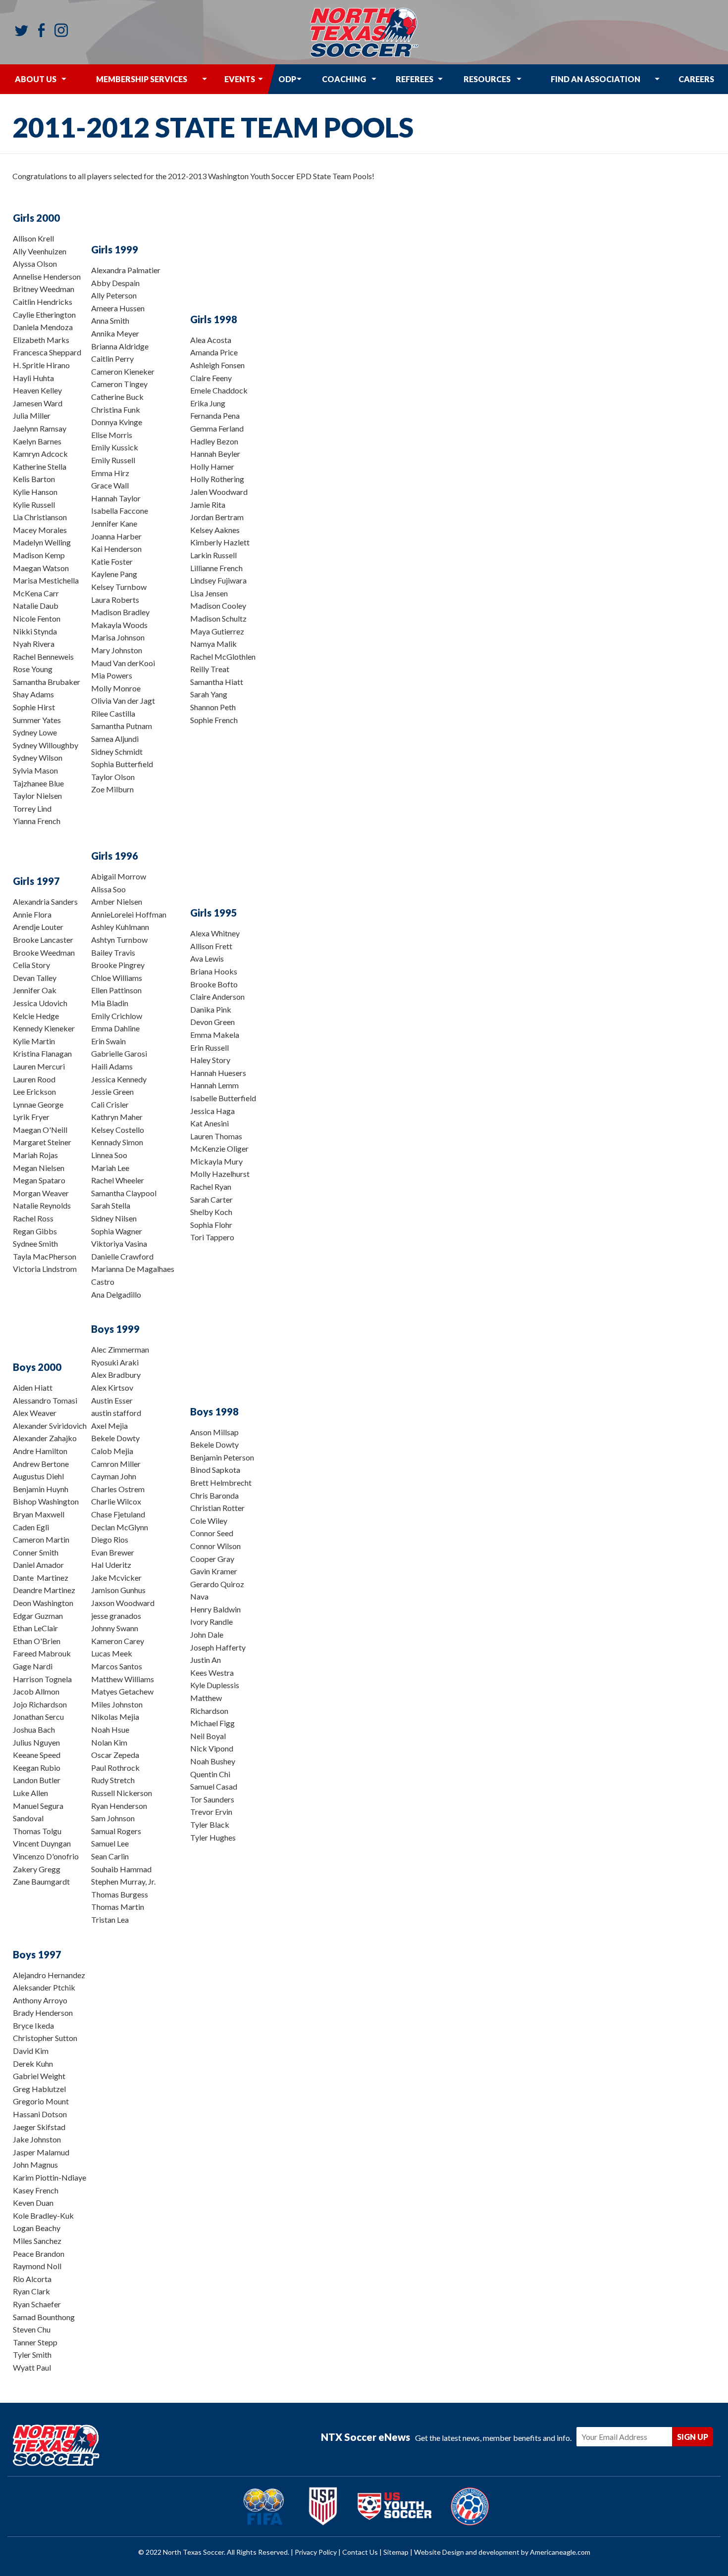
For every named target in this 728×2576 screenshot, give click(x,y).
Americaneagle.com (560, 2552)
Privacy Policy (316, 2552)
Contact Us (360, 2552)
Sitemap (396, 2552)
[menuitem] (36, 79)
